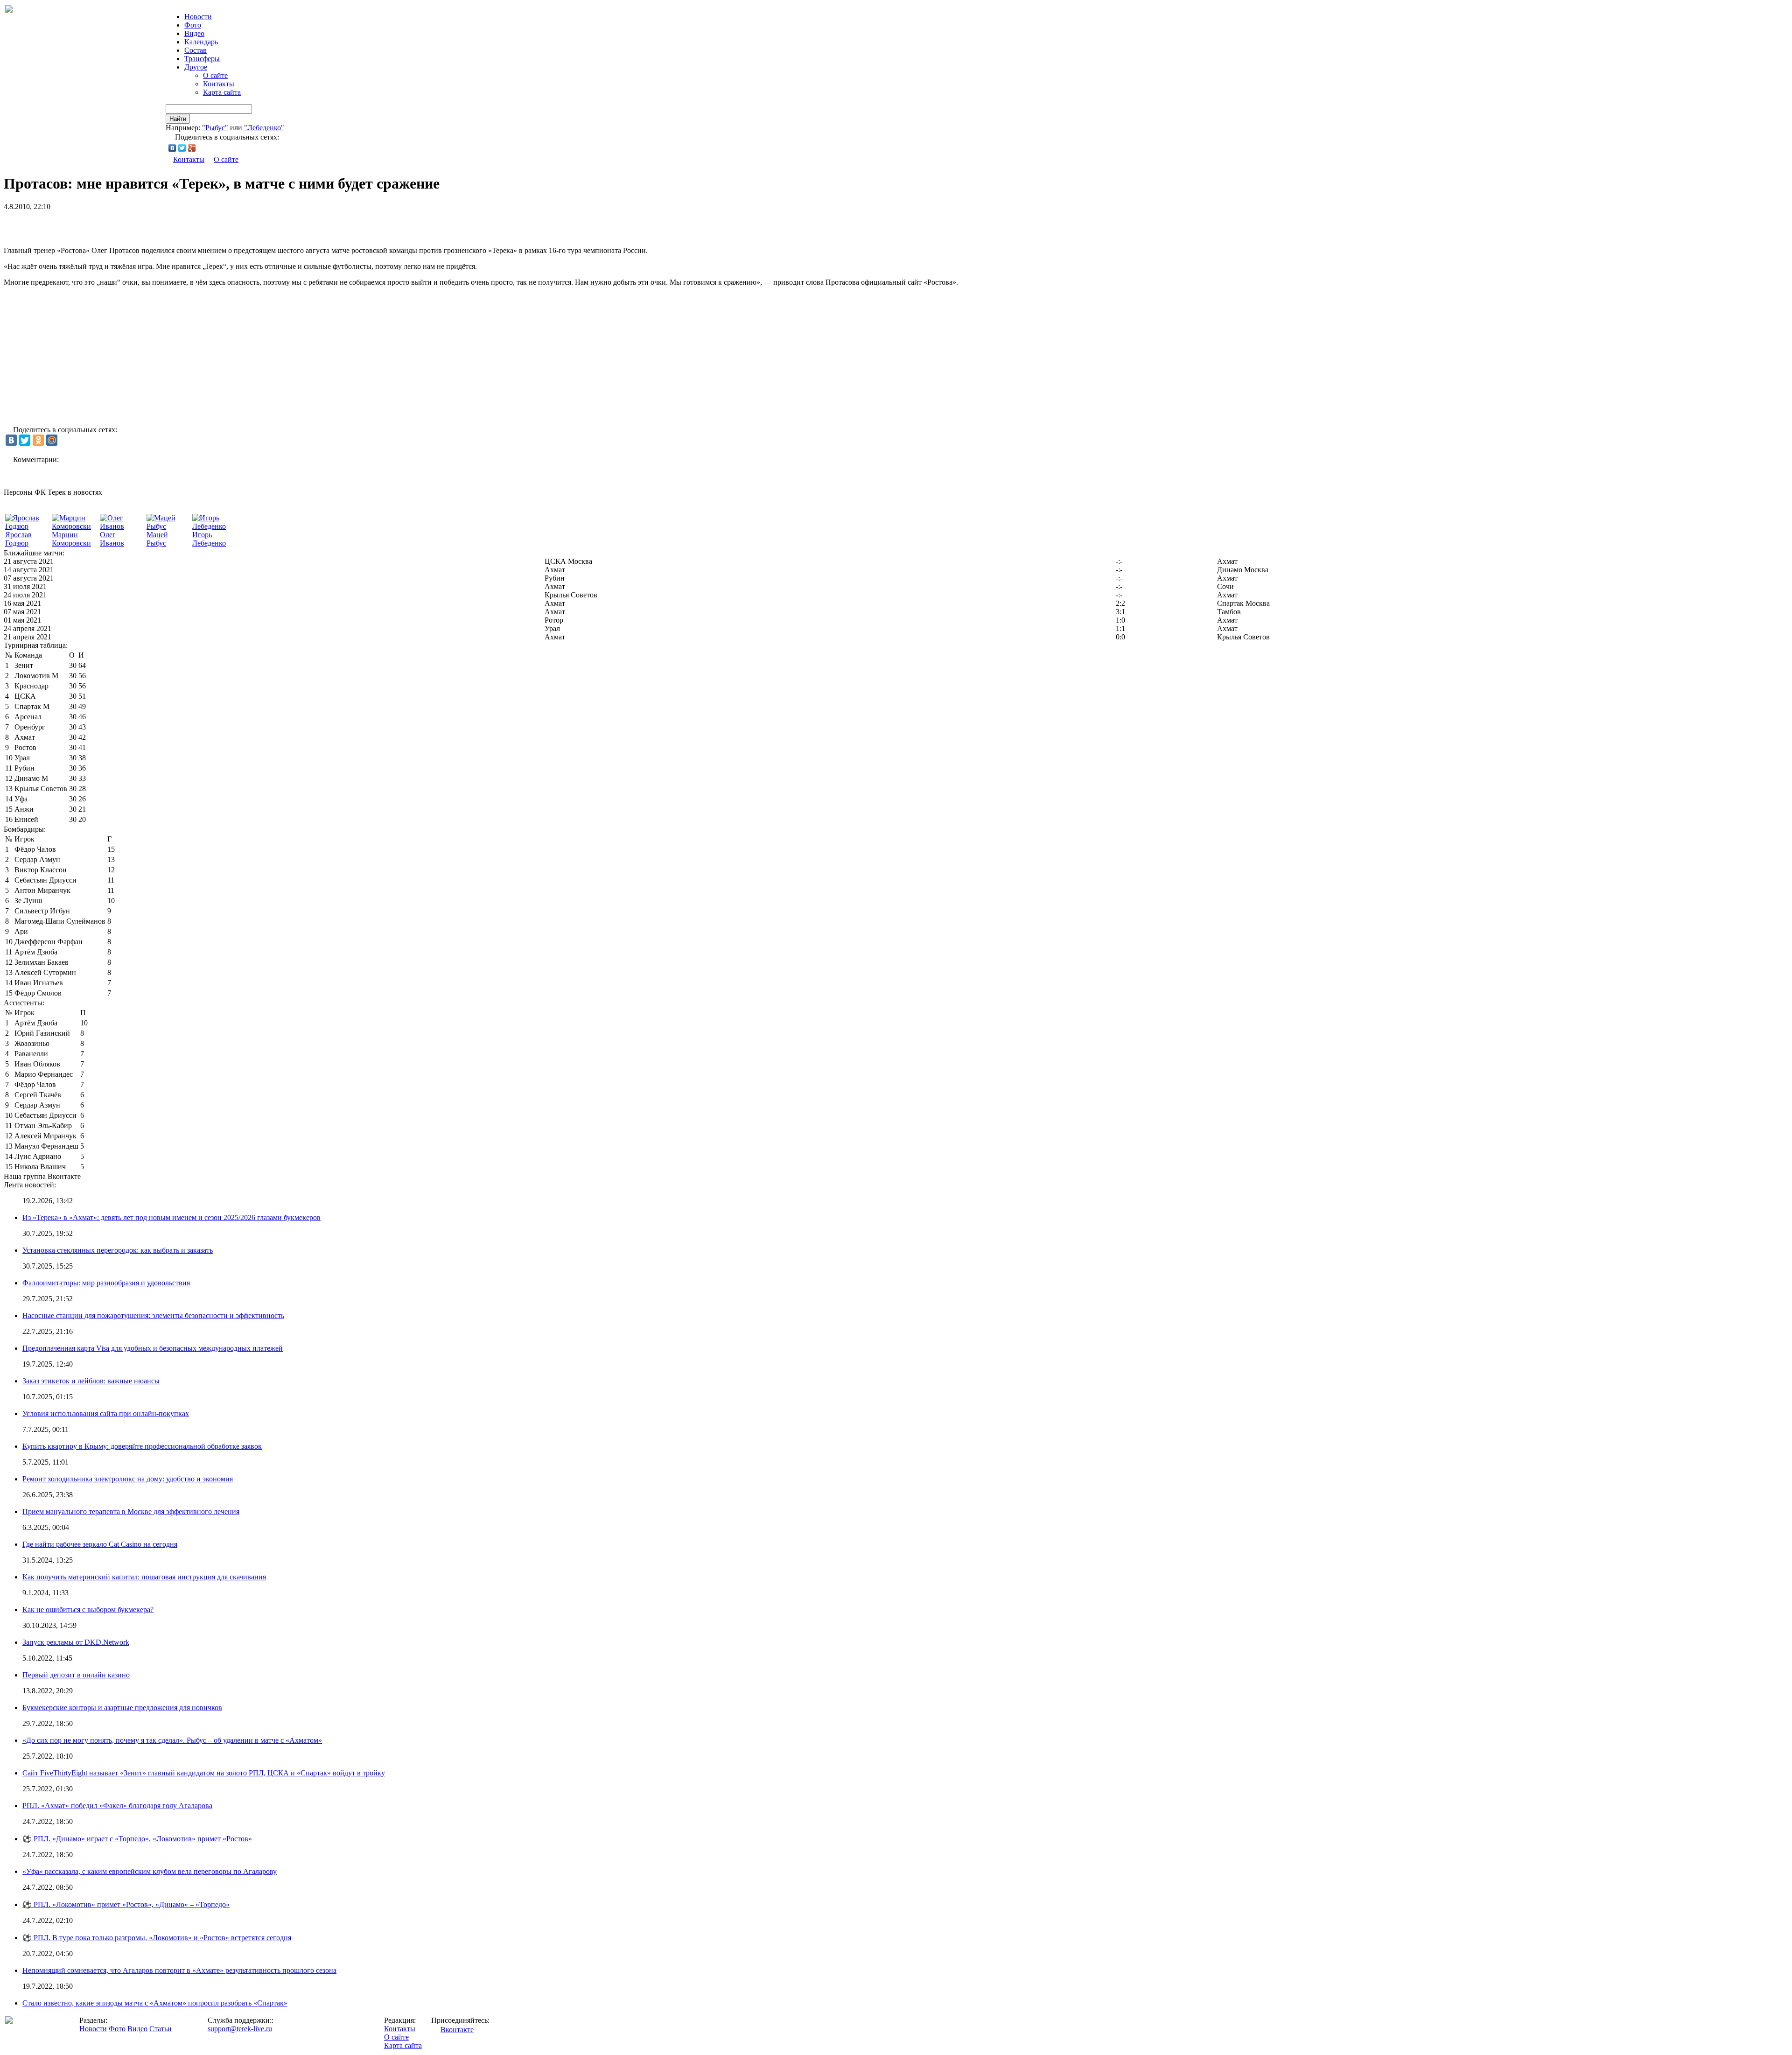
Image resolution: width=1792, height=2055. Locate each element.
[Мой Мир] (52, 440)
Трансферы (202, 59)
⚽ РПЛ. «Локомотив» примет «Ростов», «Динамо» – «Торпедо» (126, 1904)
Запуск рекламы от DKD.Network (76, 1642)
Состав (196, 50)
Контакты (219, 84)
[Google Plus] (192, 148)
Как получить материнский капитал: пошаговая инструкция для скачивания (144, 1577)
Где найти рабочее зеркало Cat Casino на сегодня (100, 1544)
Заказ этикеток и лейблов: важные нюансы (91, 1381)
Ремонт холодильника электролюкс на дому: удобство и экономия (128, 1479)
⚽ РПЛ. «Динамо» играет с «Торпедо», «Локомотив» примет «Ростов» (137, 1839)
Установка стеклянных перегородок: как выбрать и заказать (118, 1250)
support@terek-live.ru (240, 2029)
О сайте (215, 75)
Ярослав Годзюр (18, 539)
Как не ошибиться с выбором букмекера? (88, 1610)
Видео (194, 33)
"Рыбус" (215, 128)
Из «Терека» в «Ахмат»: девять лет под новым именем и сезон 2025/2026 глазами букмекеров (171, 1217)
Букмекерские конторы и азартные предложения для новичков (122, 1708)
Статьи (161, 2029)
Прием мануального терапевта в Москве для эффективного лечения (131, 1511)
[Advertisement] (113, 225)
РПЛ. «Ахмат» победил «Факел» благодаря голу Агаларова (117, 1806)
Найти (178, 119)
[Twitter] (182, 148)
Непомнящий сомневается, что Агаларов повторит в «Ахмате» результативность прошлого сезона (179, 1970)
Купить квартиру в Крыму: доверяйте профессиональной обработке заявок (142, 1446)
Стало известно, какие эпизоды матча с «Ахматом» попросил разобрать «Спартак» (155, 2003)
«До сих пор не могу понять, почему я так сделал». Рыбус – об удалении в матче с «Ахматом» (172, 1740)
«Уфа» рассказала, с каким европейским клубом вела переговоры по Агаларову (150, 1871)
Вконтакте (457, 2030)
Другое (196, 67)
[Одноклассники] (38, 440)
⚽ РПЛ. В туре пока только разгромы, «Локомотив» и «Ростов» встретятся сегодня (157, 1938)
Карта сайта (222, 92)
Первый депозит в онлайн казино (76, 1675)
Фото (193, 25)
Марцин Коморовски (71, 539)
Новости (93, 2029)
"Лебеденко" (264, 128)
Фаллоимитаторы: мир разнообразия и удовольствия (106, 1283)
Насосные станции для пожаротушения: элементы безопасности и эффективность (153, 1315)
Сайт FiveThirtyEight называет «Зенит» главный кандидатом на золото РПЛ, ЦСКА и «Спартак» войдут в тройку (204, 1773)
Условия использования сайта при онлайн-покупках (106, 1413)
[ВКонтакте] (172, 148)
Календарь (201, 42)
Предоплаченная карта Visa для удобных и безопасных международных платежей (153, 1348)
